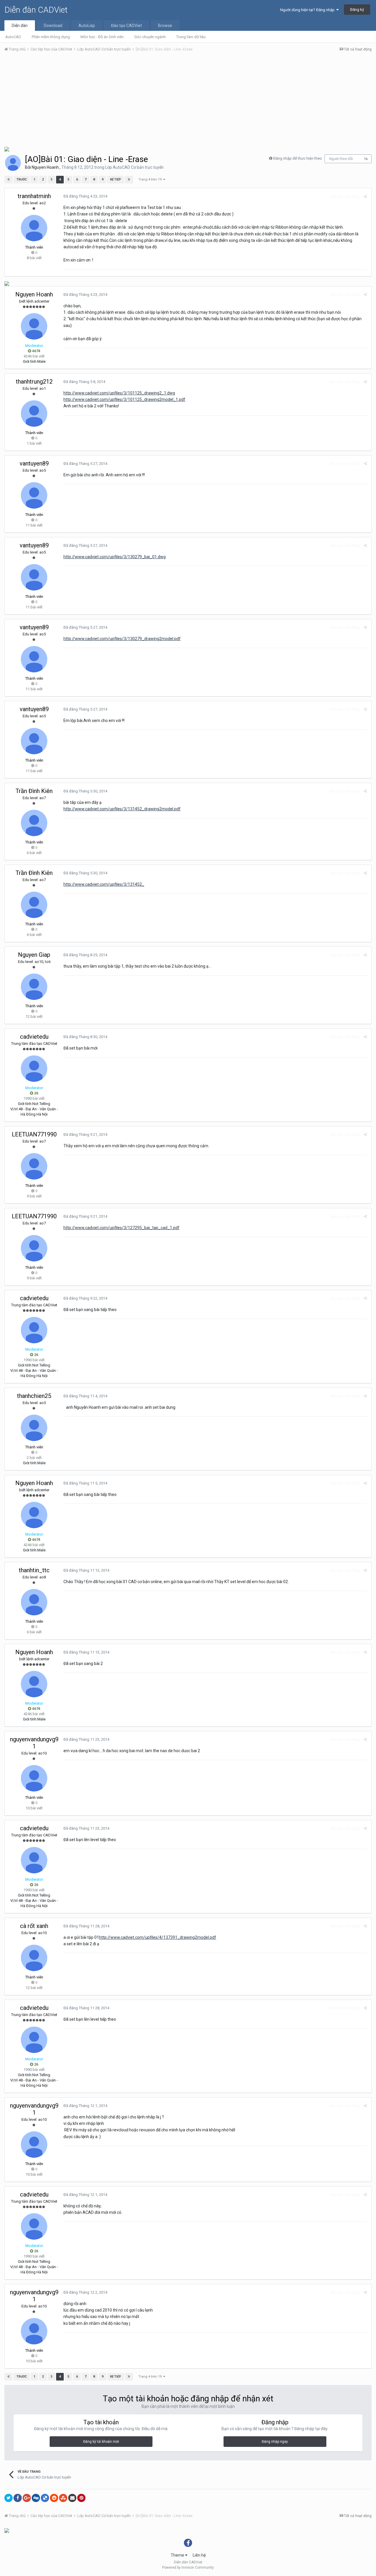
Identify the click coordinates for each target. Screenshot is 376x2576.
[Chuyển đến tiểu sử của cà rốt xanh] (34, 1958)
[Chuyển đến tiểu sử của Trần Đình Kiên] (34, 823)
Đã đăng (85, 196)
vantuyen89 (34, 463)
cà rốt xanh (34, 1926)
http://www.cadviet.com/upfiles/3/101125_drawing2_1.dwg (119, 393)
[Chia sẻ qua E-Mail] (72, 2498)
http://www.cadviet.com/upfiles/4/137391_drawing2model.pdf (158, 1937)
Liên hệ (199, 2555)
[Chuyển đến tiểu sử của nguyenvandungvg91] (34, 1778)
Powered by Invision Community (188, 2567)
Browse (165, 26)
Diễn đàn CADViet (36, 10)
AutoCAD (13, 37)
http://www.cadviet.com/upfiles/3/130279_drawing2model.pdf (122, 639)
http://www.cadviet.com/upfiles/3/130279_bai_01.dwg (115, 557)
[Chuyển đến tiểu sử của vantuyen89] (34, 495)
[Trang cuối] (129, 180)
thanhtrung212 (34, 382)
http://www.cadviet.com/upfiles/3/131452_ (104, 884)
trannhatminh (34, 196)
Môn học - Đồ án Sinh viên (102, 37)
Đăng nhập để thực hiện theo (298, 158)
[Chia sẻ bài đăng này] (365, 196)
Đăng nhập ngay (275, 2442)
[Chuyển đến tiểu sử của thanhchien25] (34, 1428)
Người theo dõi (341, 159)
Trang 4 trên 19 (151, 179)
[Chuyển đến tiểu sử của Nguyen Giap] (34, 987)
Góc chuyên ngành (150, 37)
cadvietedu (34, 1037)
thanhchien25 (34, 1396)
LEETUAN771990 (34, 1134)
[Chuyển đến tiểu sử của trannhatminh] (34, 228)
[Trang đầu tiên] (9, 180)
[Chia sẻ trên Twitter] (9, 2498)
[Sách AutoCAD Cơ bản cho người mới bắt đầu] (7, 149)
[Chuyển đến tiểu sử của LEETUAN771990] (34, 1166)
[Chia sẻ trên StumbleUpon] (63, 2498)
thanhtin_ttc (34, 1570)
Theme (178, 2555)
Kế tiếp (116, 179)
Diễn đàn (20, 26)
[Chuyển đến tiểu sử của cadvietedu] (34, 1069)
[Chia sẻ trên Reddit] (54, 2498)
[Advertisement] (188, 101)
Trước (22, 179)
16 (366, 159)
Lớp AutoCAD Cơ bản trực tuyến (134, 167)
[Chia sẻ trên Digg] (36, 2498)
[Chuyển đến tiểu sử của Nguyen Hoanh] (13, 163)
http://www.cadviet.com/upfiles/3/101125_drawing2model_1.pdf (124, 399)
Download (53, 26)
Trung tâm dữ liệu (191, 37)
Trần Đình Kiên (34, 791)
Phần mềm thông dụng (51, 37)
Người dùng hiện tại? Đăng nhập (308, 10)
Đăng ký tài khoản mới (101, 2442)
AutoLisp (87, 26)
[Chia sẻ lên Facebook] (18, 2498)
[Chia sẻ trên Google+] (27, 2498)
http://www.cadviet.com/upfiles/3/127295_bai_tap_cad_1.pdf (121, 1228)
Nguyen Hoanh (45, 167)
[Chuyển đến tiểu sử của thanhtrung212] (34, 414)
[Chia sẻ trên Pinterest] (81, 2498)
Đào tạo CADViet (126, 26)
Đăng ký (357, 10)
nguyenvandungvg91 (34, 1743)
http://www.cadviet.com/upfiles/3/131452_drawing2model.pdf (122, 809)
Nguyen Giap (34, 955)
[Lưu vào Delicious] (45, 2498)
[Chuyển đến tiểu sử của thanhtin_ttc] (34, 1602)
